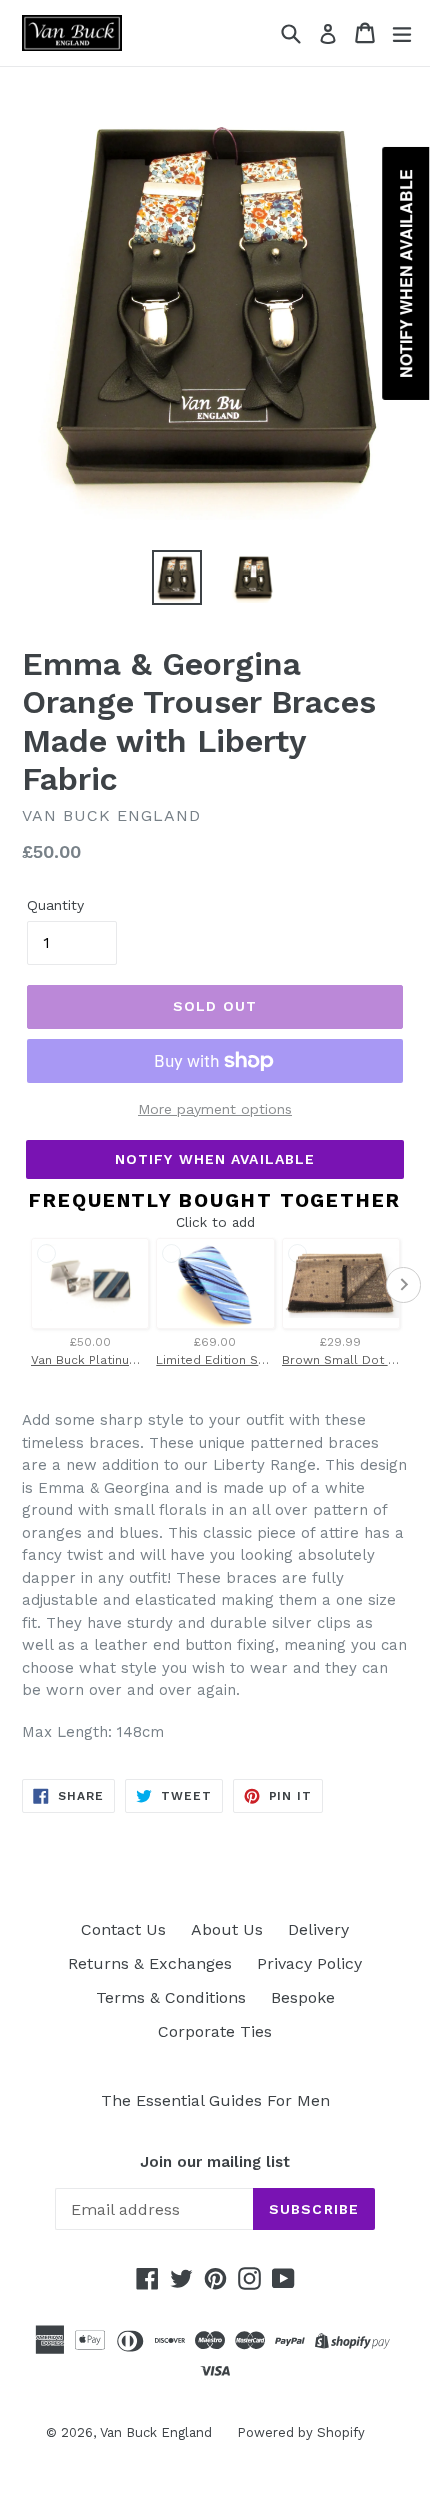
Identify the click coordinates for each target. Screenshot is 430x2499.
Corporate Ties (215, 2031)
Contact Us (123, 1929)
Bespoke (303, 1997)
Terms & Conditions (171, 1997)
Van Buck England (156, 2432)
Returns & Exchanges (150, 1963)
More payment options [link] (215, 1109)
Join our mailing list (215, 2162)
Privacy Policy (309, 1963)
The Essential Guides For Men (215, 2100)
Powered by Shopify (301, 2432)
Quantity (55, 905)
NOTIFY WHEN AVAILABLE (215, 1159)
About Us (227, 1929)
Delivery (318, 1929)
